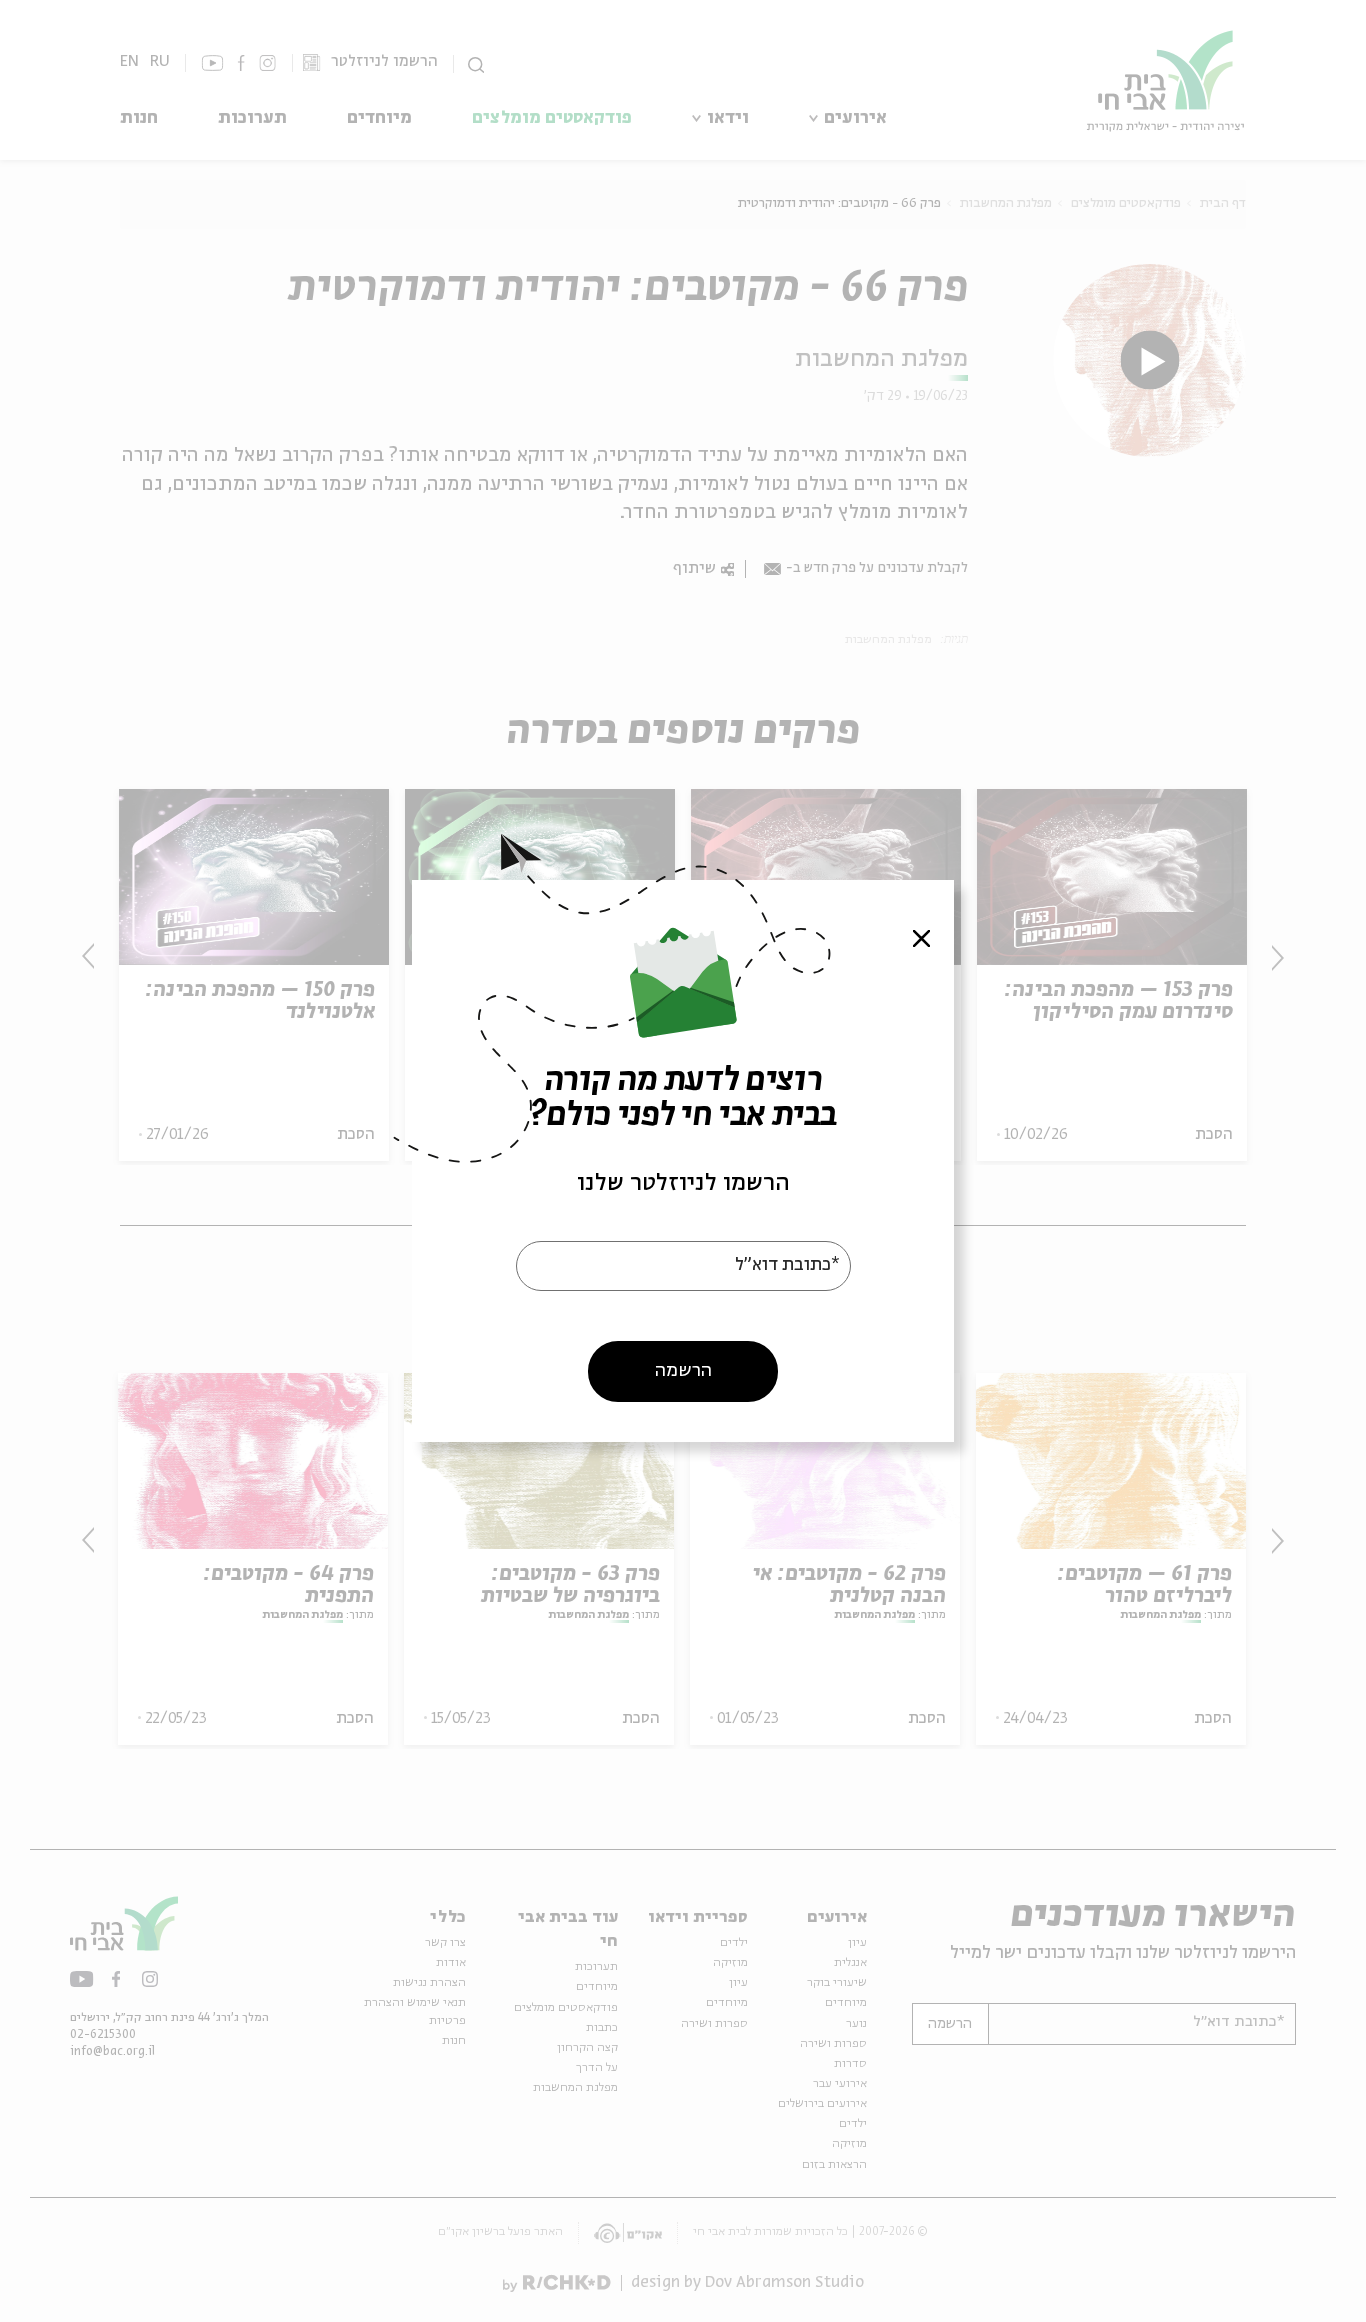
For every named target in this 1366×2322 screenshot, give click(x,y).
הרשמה (683, 1371)
